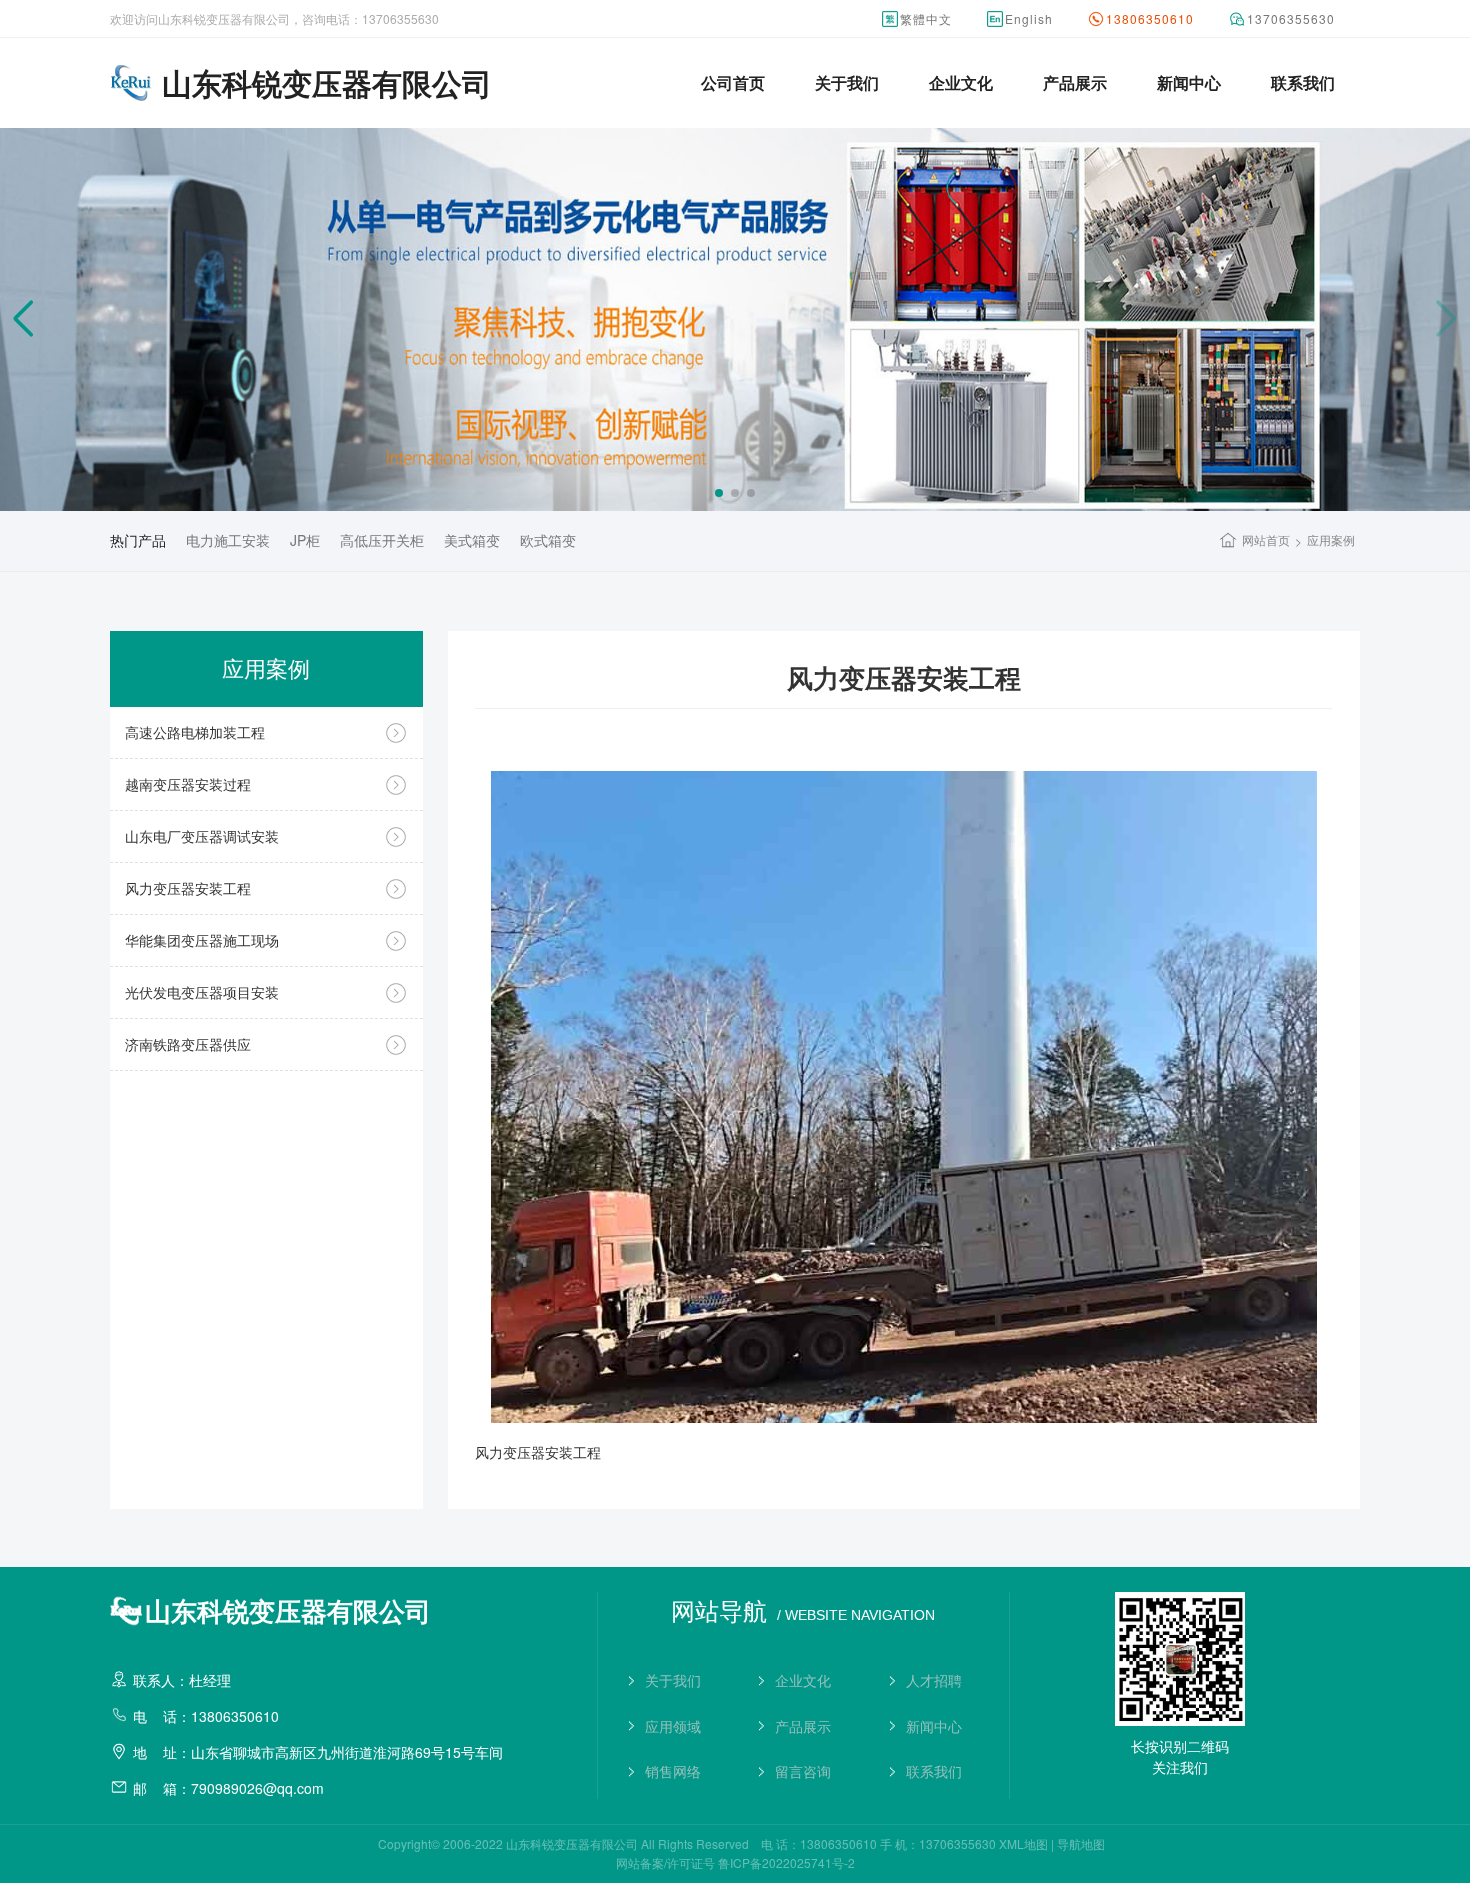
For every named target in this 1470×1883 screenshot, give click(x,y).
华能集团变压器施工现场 (202, 940)
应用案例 (1331, 539)
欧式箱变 (548, 540)
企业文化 (961, 82)
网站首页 (1266, 539)
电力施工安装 (228, 540)
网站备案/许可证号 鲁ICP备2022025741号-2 (735, 1862)
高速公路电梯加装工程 (195, 732)
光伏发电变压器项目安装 (202, 992)
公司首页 (733, 82)
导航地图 (1081, 1843)
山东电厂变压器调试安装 (202, 836)
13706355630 (1291, 18)
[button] (719, 493)
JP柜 (305, 540)
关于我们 (847, 82)
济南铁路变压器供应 (188, 1044)
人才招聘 (934, 1680)
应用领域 (673, 1726)
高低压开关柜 (382, 540)
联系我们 (1303, 82)
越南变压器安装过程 (188, 784)
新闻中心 (1189, 82)
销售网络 (673, 1771)
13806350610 (1150, 18)
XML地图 (1023, 1843)
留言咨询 (803, 1771)
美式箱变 (472, 540)
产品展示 (1075, 82)
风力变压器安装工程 (188, 888)
